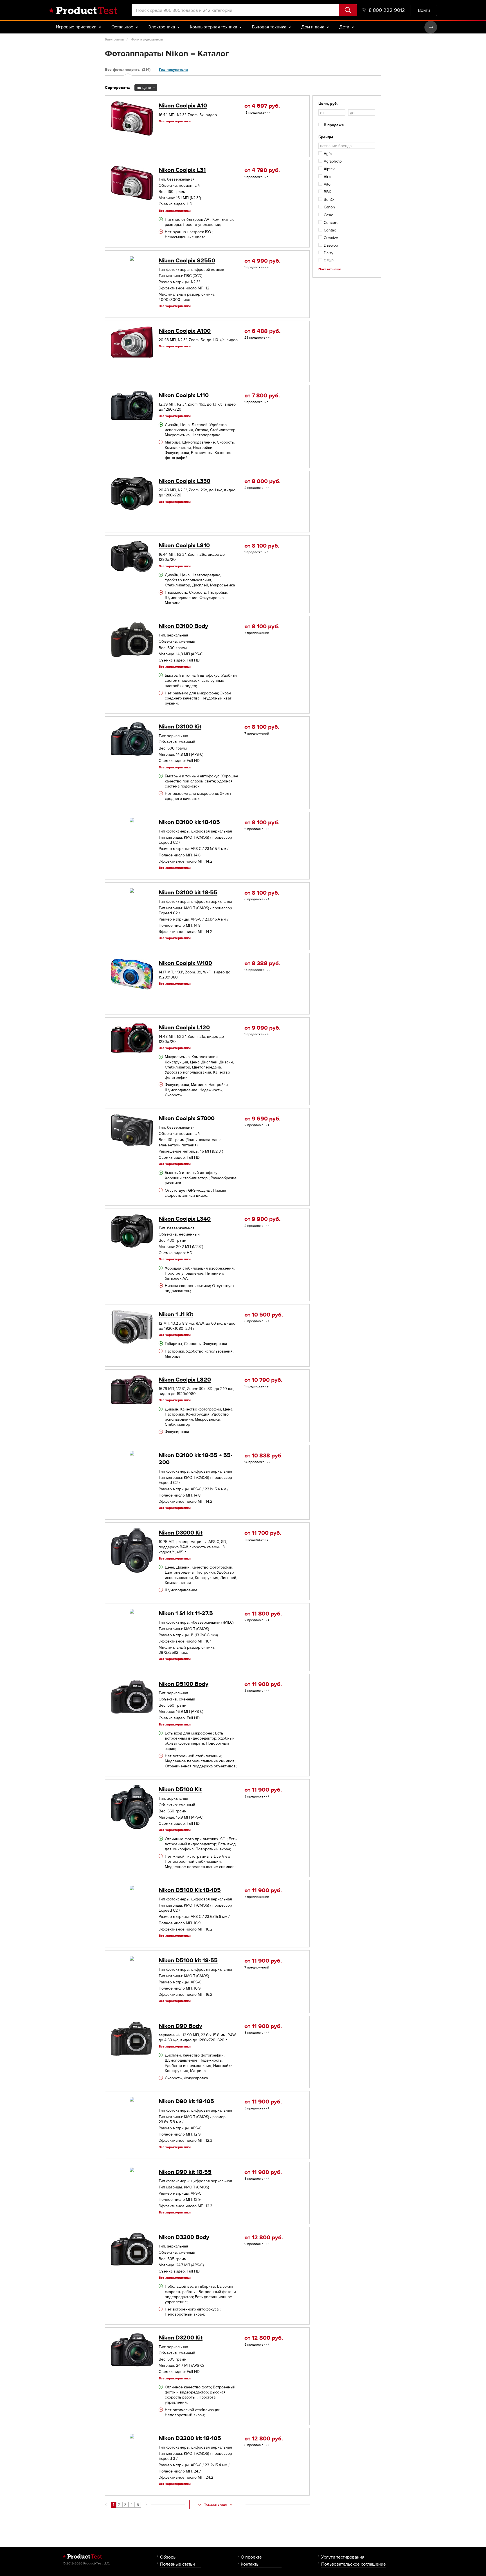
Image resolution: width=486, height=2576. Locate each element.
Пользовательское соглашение (354, 2564)
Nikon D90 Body (180, 2026)
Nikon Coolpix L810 (184, 545)
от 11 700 (263, 1533)
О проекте (251, 2557)
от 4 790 (262, 170)
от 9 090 (262, 1028)
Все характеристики (175, 121)
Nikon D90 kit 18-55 (185, 2172)
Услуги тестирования (343, 2557)
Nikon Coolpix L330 (184, 481)
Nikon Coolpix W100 (185, 963)
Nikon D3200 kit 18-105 (190, 2438)
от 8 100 (262, 546)
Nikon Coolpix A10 (183, 106)
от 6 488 (262, 331)
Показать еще (215, 2505)
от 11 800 (263, 1614)
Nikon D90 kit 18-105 (186, 2101)
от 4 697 (262, 106)
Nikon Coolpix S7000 (187, 1118)
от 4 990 (262, 261)
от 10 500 (264, 1315)
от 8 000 (262, 481)
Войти (424, 10)
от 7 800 (262, 396)
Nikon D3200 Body (184, 2237)
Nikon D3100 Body (183, 626)
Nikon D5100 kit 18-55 (188, 1960)
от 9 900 (262, 1219)
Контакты (250, 2564)
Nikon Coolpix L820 (185, 1380)
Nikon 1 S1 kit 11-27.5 (186, 1613)
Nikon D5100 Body (184, 1684)
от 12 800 (264, 2238)
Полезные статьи (177, 2564)
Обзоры (168, 2557)
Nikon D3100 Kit (180, 727)
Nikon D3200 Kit (181, 2338)
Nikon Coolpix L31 (182, 170)
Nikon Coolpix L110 (184, 395)
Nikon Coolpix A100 (185, 331)
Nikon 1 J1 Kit (176, 1314)
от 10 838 (264, 1456)
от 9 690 (262, 1119)
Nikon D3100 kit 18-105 (189, 822)
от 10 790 (263, 1380)
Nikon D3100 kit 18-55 (188, 893)
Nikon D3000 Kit (181, 1533)
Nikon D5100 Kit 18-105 (190, 1890)
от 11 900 (263, 1684)
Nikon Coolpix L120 (184, 1028)
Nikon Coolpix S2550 (187, 261)
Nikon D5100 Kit (180, 1789)
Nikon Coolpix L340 (185, 1219)
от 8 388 (262, 963)
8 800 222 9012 (387, 10)
